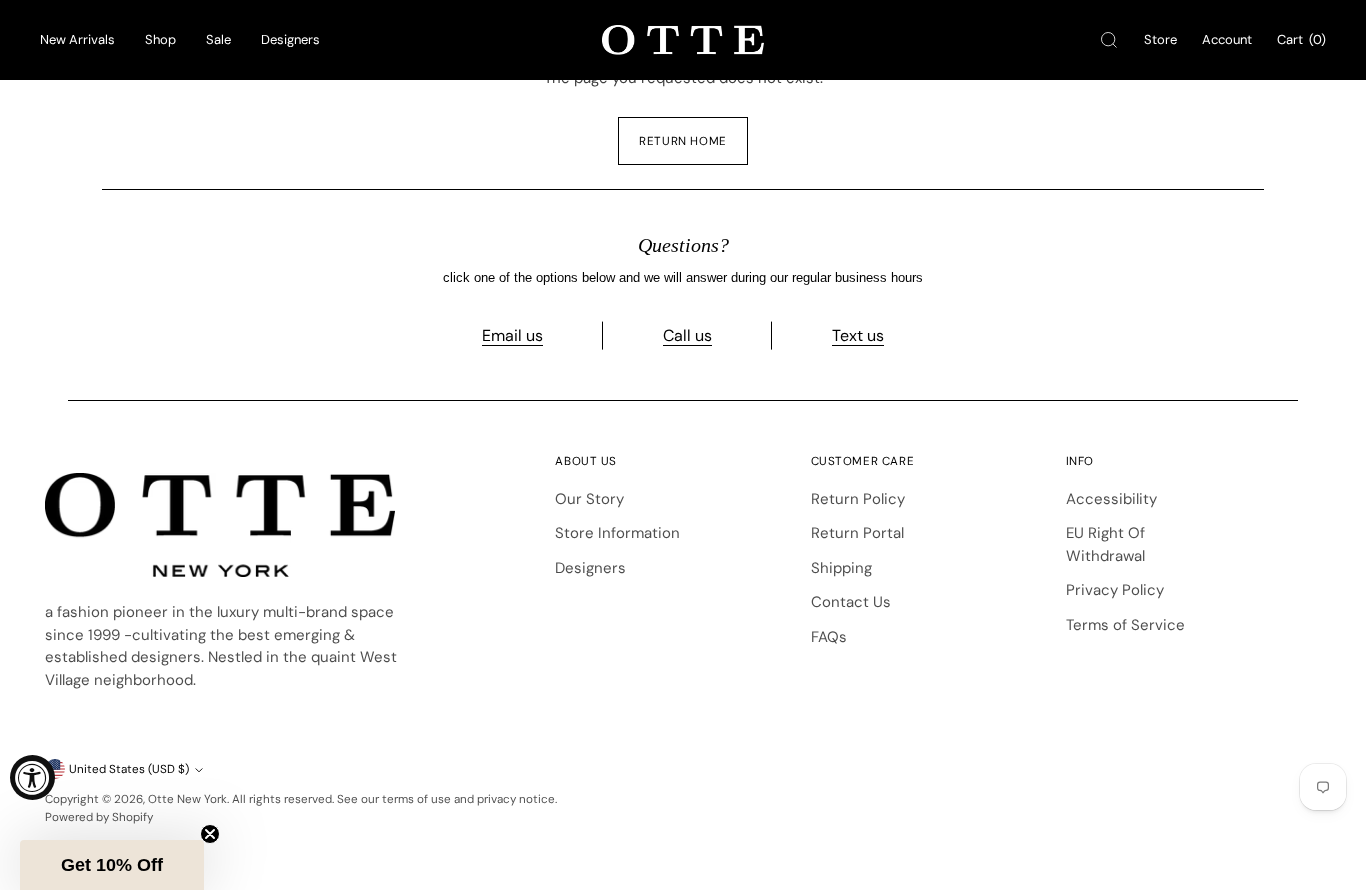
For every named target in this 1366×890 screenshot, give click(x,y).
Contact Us (851, 602)
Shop (160, 39)
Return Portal (857, 533)
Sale (218, 39)
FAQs (829, 637)
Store (1160, 39)
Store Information (617, 533)
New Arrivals (77, 39)
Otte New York (187, 799)
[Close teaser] (210, 834)
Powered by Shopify (99, 817)
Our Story (589, 499)
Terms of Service (1125, 625)
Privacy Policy (1115, 590)
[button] (112, 865)
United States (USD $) (129, 769)
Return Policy (858, 499)
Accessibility (1111, 499)
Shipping (841, 568)
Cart (1301, 39)
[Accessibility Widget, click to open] (32, 777)
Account (1227, 39)
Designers (290, 39)
